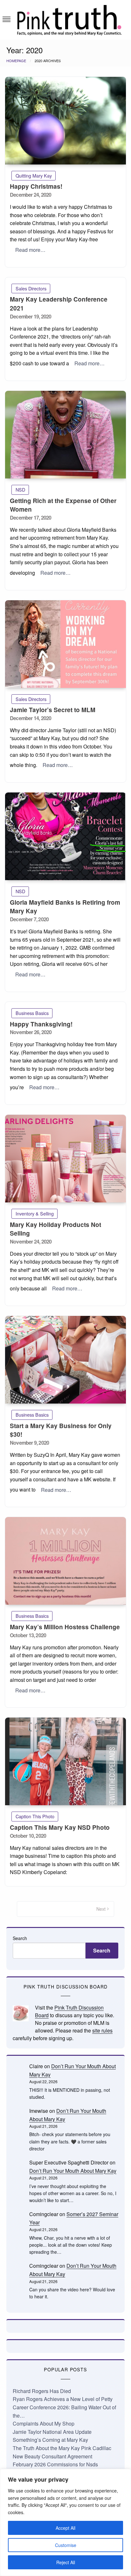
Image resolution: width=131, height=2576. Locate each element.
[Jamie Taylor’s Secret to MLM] (65, 644)
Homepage (16, 61)
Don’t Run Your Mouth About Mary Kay (73, 2171)
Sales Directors (31, 288)
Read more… (30, 250)
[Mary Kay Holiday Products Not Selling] (65, 1159)
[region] (65, 2522)
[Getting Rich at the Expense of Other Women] (65, 435)
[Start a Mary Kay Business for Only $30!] (65, 1360)
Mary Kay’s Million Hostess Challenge (65, 1627)
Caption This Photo (35, 1816)
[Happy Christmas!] (65, 121)
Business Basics (32, 1013)
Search (20, 1938)
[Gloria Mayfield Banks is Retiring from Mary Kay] (65, 836)
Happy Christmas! (36, 186)
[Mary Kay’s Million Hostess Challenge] (65, 1561)
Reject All (66, 2562)
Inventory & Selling (35, 1213)
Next (101, 1909)
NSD (20, 489)
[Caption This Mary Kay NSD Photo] (65, 1761)
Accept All (65, 2528)
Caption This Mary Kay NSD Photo (60, 1827)
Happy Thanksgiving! (41, 1024)
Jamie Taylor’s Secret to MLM (53, 710)
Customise (66, 2545)
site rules (102, 2030)
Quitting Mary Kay (34, 175)
